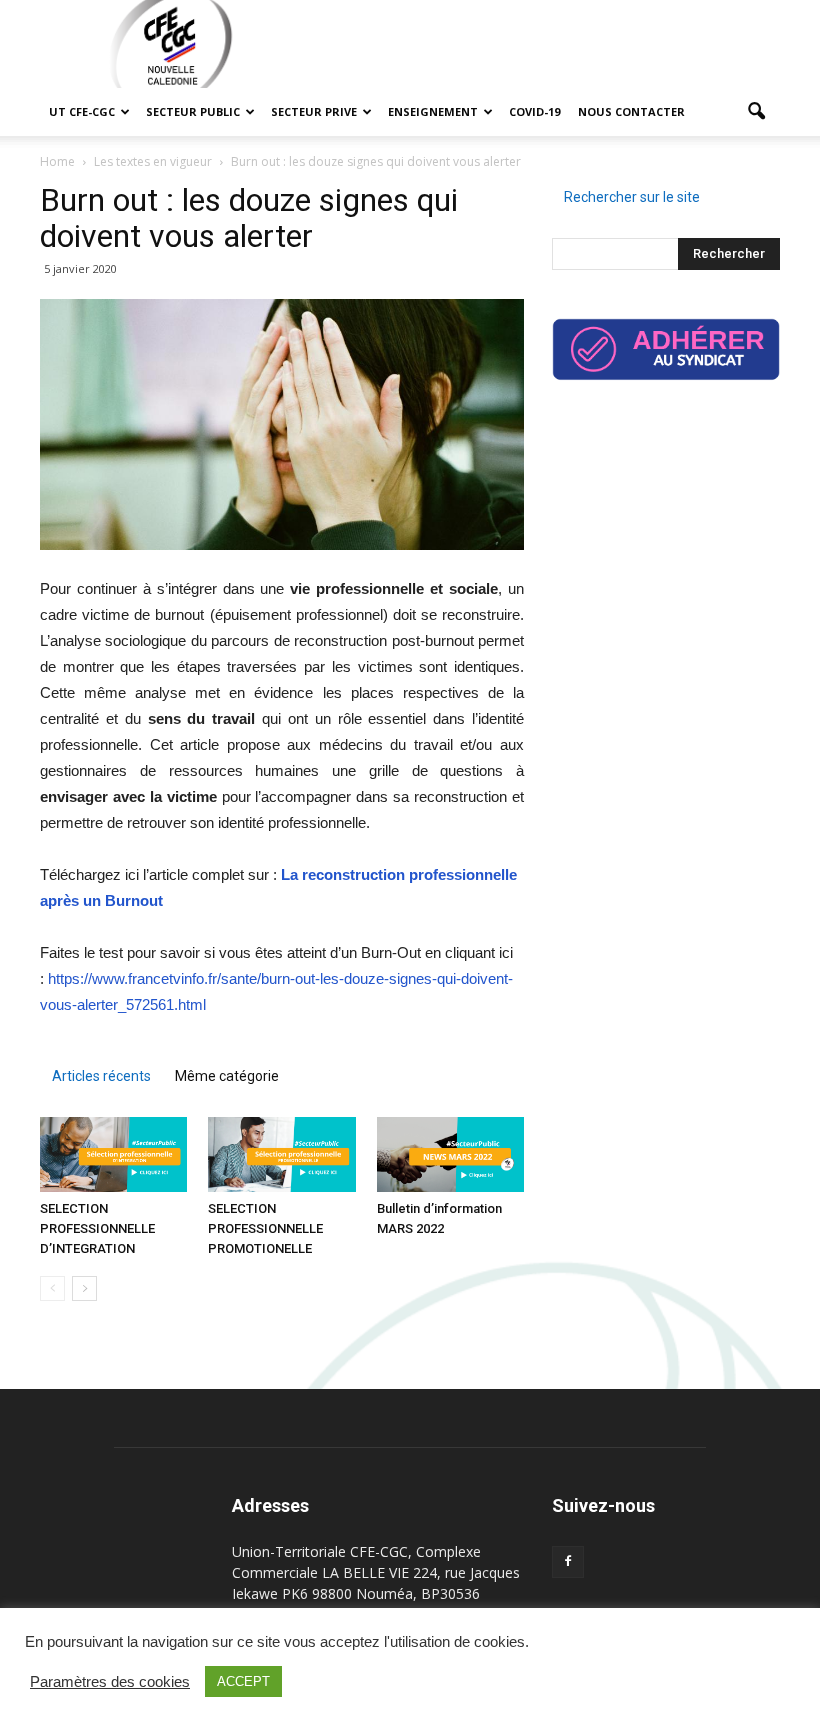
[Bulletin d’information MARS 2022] (450, 1154)
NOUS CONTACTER (631, 111)
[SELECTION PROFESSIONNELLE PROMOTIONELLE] (281, 1154)
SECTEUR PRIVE (314, 111)
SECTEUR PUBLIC (193, 111)
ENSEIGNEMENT (433, 111)
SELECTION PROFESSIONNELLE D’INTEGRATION (97, 1228)
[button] (756, 112)
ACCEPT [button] (243, 1681)
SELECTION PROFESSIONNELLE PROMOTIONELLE (265, 1228)
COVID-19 (534, 111)
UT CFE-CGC (82, 111)
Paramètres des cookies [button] (110, 1682)
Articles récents (101, 1076)
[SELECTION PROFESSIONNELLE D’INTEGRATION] (113, 1154)
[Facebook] (568, 1562)
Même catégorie (227, 1076)
